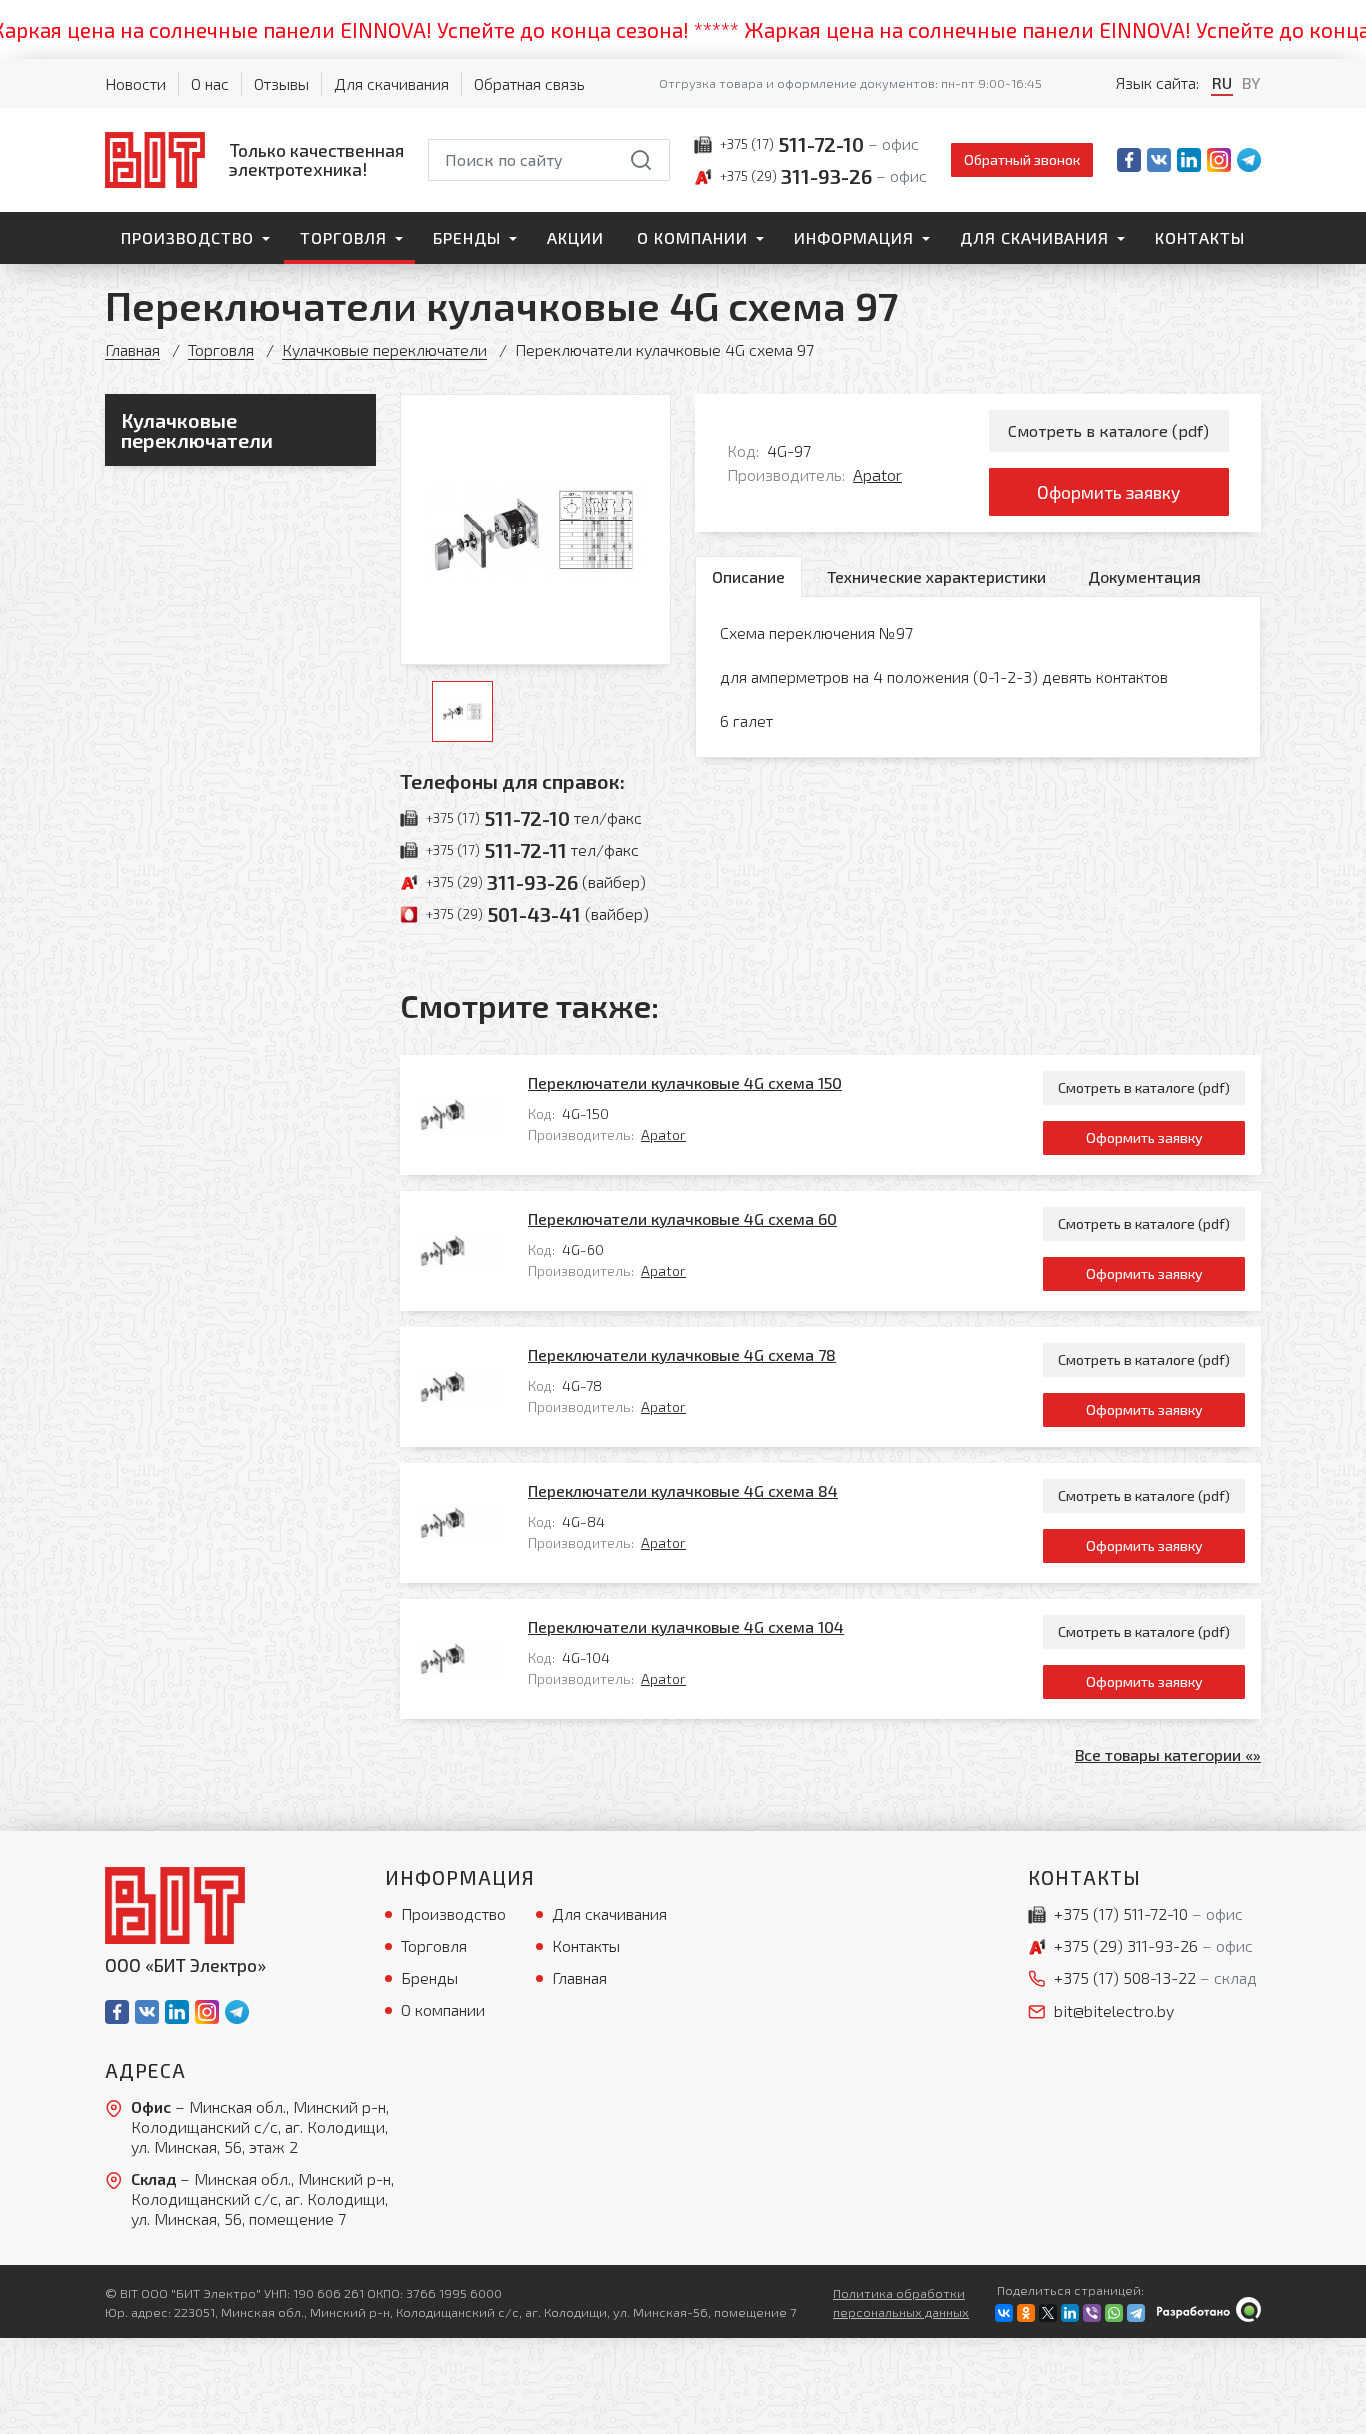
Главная (132, 349)
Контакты (1200, 237)
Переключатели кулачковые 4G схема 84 (683, 1490)
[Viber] (1092, 2313)
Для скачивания (391, 83)
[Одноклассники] (1026, 2313)
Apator (877, 474)
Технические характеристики (936, 576)
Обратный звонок (1022, 159)
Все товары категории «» (1168, 1754)
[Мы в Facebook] (1129, 160)
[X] (1048, 2313)
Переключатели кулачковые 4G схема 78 (682, 1354)
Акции (575, 237)
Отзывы (281, 83)
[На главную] (175, 1905)
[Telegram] (1136, 2313)
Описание (748, 576)
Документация (1144, 576)
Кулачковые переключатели (384, 349)
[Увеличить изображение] (535, 529)
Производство (187, 237)
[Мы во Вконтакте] (1159, 160)
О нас (210, 83)
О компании (692, 237)
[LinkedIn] (1070, 2313)
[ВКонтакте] (1004, 2313)
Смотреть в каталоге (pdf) (1108, 430)
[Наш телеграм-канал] (1249, 160)
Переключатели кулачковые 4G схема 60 (682, 1218)
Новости (135, 83)
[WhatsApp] (1114, 2313)
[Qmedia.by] (1209, 2309)
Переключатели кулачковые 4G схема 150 (685, 1082)
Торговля (343, 237)
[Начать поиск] (641, 160)
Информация (854, 237)
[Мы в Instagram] (1219, 160)
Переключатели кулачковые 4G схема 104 (686, 1626)
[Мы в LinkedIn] (1189, 160)
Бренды (467, 237)
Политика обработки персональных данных (901, 2302)
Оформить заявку (1108, 492)
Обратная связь (529, 83)
